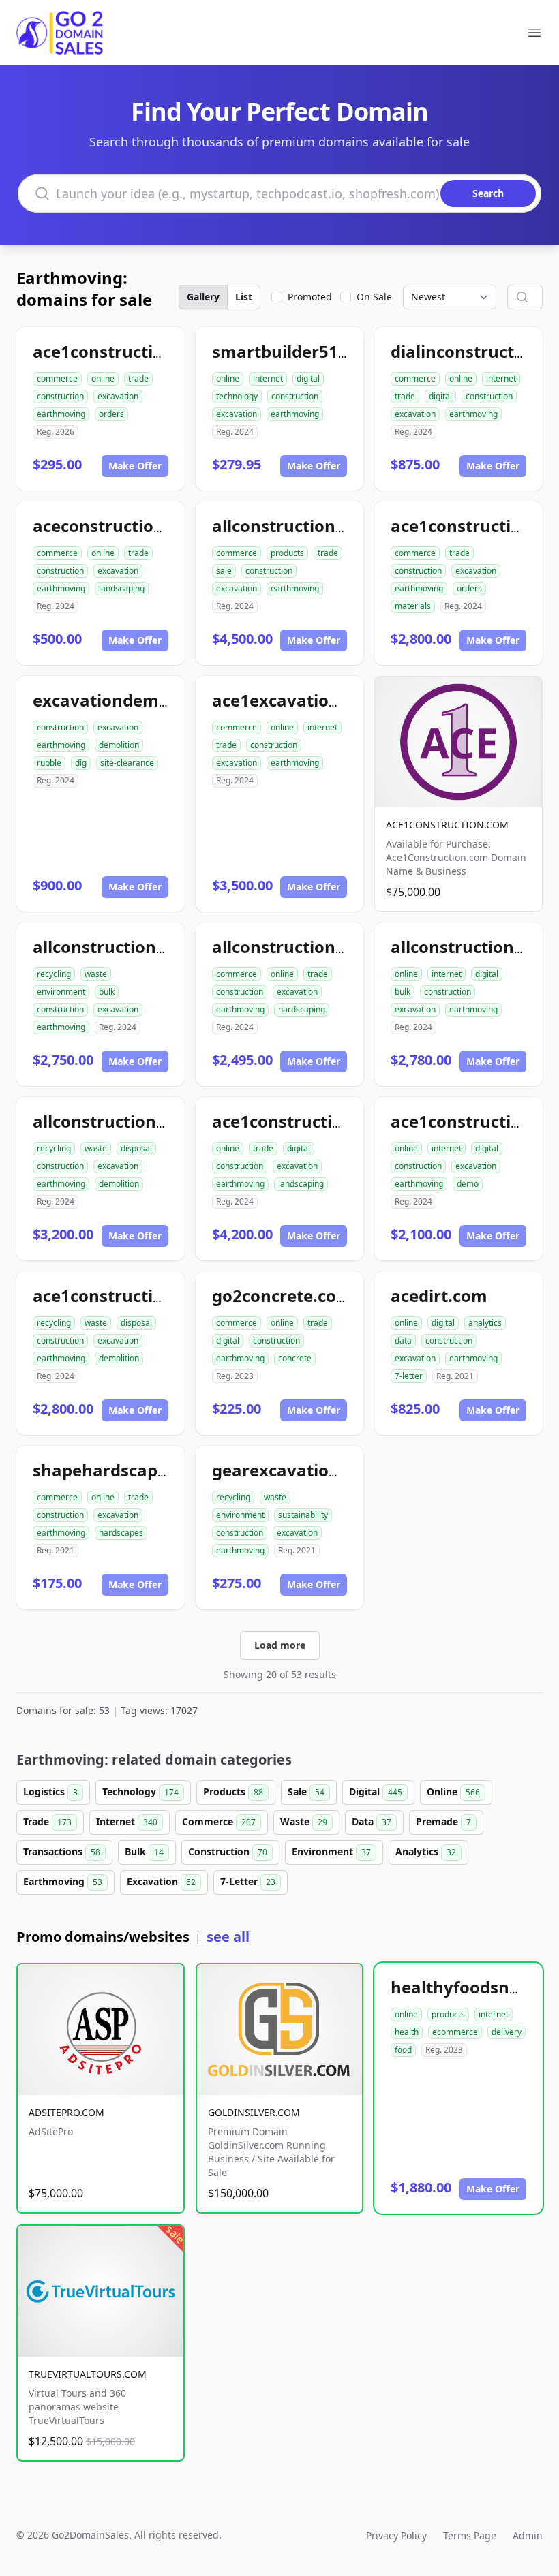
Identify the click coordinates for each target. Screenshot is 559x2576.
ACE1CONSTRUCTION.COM (447, 825)
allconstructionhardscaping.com (344, 947)
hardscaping (302, 1009)
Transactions (62, 1851)
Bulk (144, 1851)
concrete (295, 1358)
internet (268, 378)
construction (60, 396)
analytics (485, 1323)
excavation (118, 396)
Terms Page (470, 2535)
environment (61, 992)
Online (453, 1791)
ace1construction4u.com (133, 351)
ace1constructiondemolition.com (167, 1295)
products (287, 553)
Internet (127, 1821)
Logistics (50, 1791)
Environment (331, 1851)
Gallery (203, 297)
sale (224, 571)
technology (237, 396)
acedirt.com (439, 1295)
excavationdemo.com (121, 700)
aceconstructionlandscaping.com (168, 526)
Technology (140, 1791)
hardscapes (121, 1533)
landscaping (122, 588)
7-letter (409, 1376)
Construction (228, 1851)
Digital (376, 1791)
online (103, 378)
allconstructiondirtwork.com (150, 947)
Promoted (310, 297)
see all (228, 1937)
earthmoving (61, 414)
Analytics (426, 1851)
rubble (49, 763)
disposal (136, 1148)
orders (111, 414)
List (244, 297)
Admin (528, 2535)
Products (233, 1791)
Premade (443, 1821)
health (407, 2032)
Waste (304, 1821)
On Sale (374, 297)
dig (81, 763)
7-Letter (248, 1881)
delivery (507, 2032)
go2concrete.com (282, 1295)
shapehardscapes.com (124, 1470)
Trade (47, 1821)
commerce (57, 378)
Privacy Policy (396, 2535)
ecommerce (455, 2032)
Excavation (161, 1881)
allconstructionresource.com (329, 526)
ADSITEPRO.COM (66, 2112)
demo (468, 1184)
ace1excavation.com (296, 700)
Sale (306, 1791)
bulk (107, 992)
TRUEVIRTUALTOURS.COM (88, 2374)
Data (372, 1821)
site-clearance (127, 763)
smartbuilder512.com (300, 351)
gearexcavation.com (296, 1470)
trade (138, 378)
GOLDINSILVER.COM (254, 2112)
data (403, 1340)
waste (96, 974)
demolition (119, 745)
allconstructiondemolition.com (158, 1121)
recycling (54, 974)
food (403, 2050)
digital (308, 378)
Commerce (219, 1821)
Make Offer (135, 466)
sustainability (303, 1515)
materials (413, 606)
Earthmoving (63, 1881)
